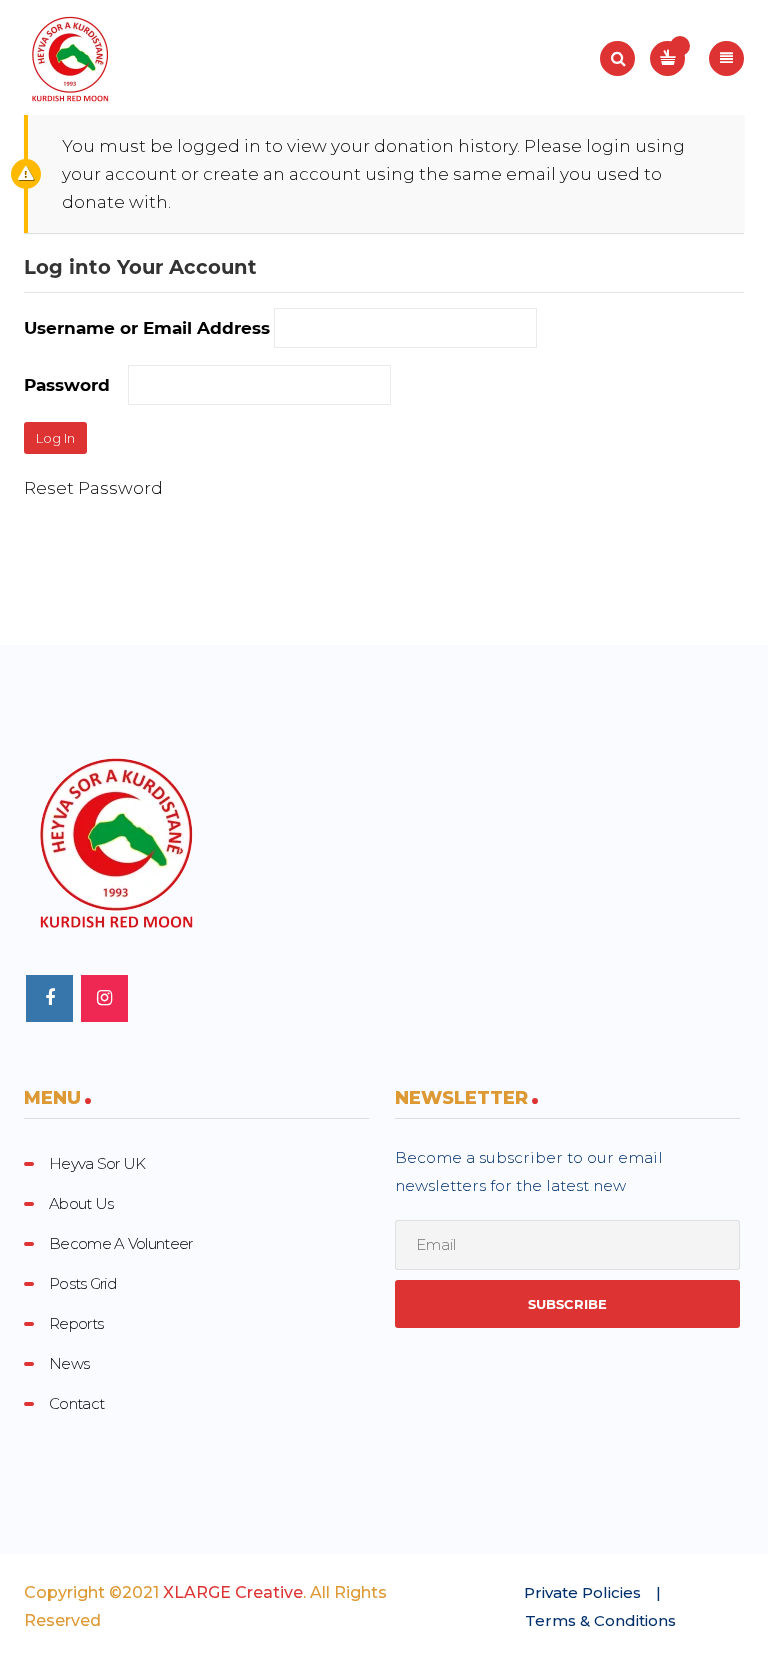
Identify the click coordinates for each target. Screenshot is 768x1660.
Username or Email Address (147, 328)
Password (67, 385)
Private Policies (582, 1592)
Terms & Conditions (600, 1620)
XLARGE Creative (233, 1592)
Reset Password (93, 488)
